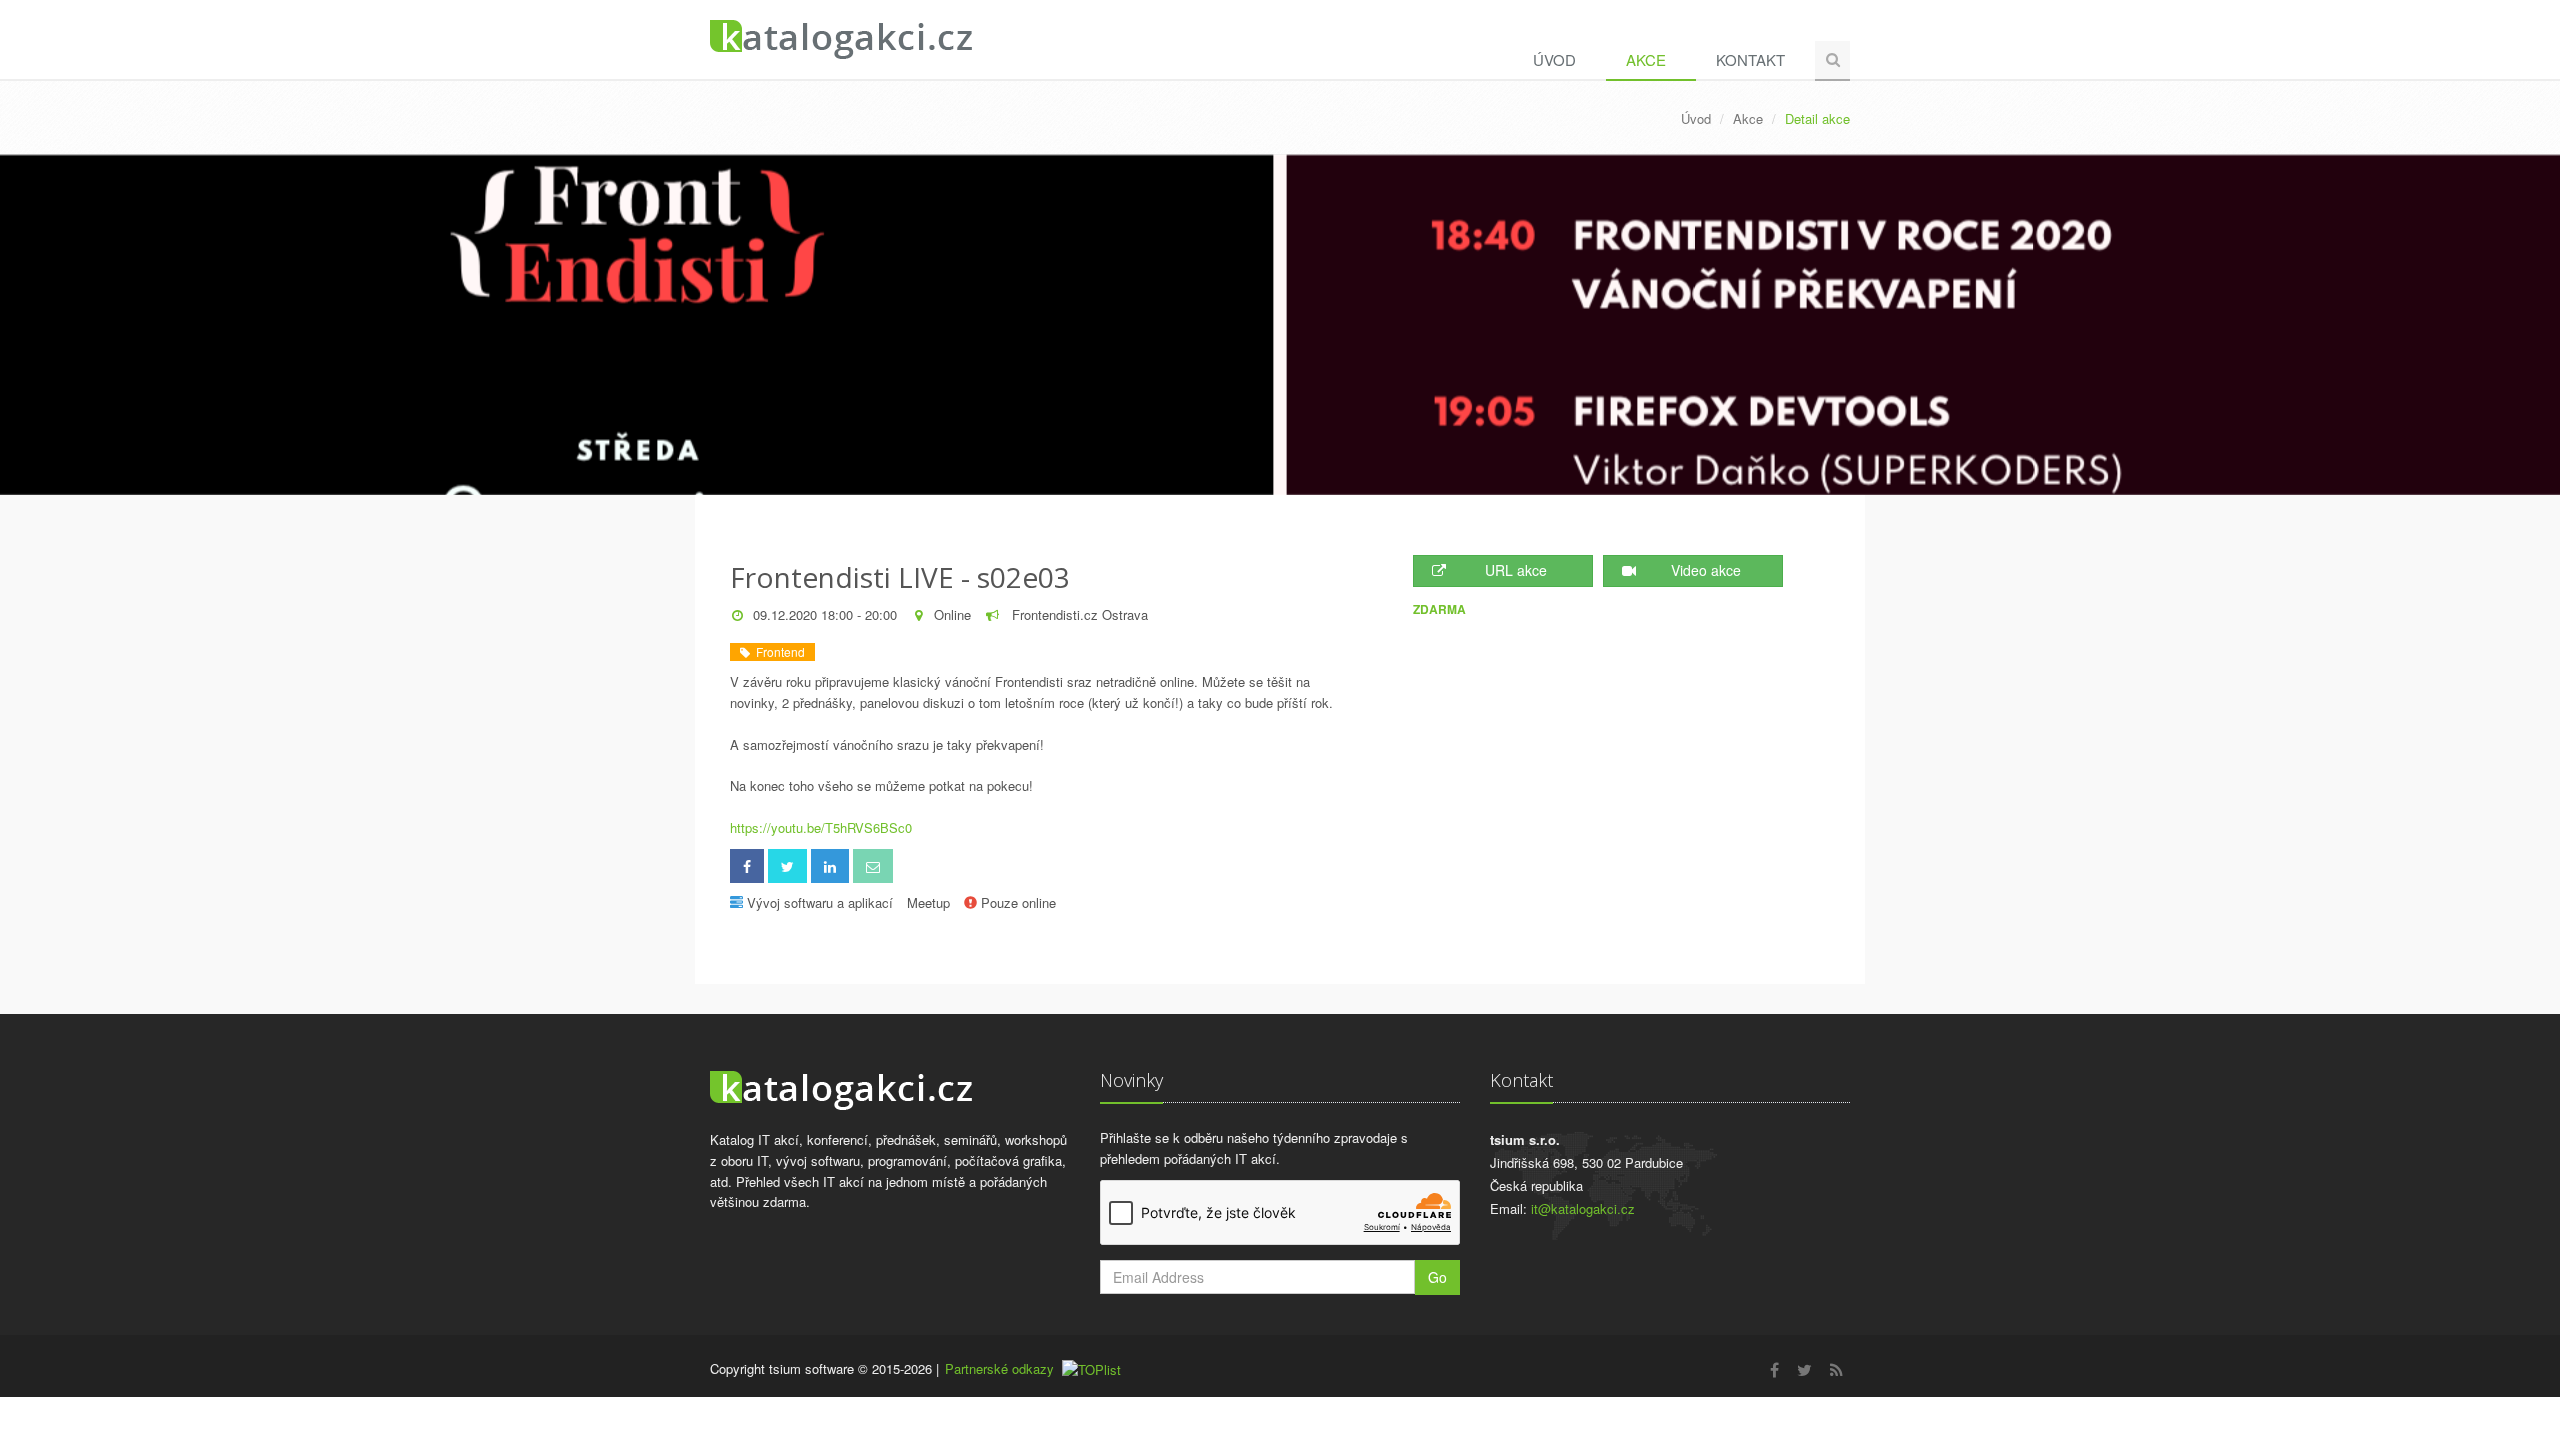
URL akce (1516, 570)
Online (952, 614)
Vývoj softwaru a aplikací (820, 902)
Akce (1646, 59)
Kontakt (1750, 59)
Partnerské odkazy (999, 1368)
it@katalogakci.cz (1583, 1208)
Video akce (1706, 570)
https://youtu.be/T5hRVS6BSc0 (821, 827)
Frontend (777, 651)
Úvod (1554, 59)
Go (1437, 1277)
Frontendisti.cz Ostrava (1078, 614)
